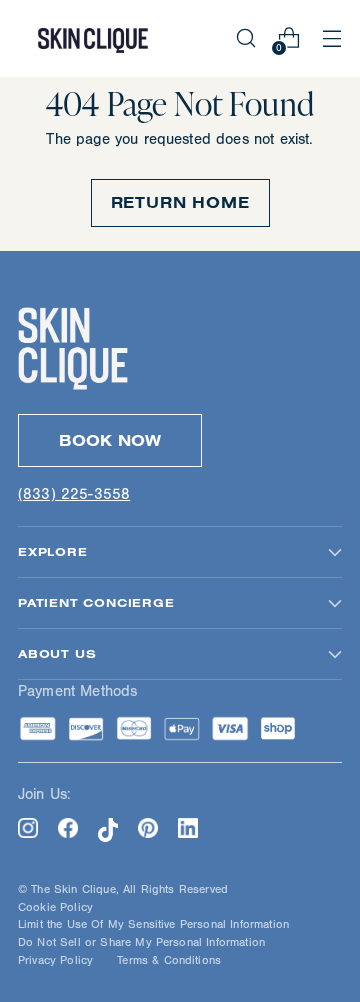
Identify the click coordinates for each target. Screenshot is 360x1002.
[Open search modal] (245, 38)
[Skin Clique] (93, 38)
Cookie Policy (55, 907)
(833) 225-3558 (74, 494)
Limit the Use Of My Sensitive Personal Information (153, 924)
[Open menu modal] (331, 38)
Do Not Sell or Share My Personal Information (141, 942)
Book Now (110, 440)
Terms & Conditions (169, 960)
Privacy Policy (55, 960)
